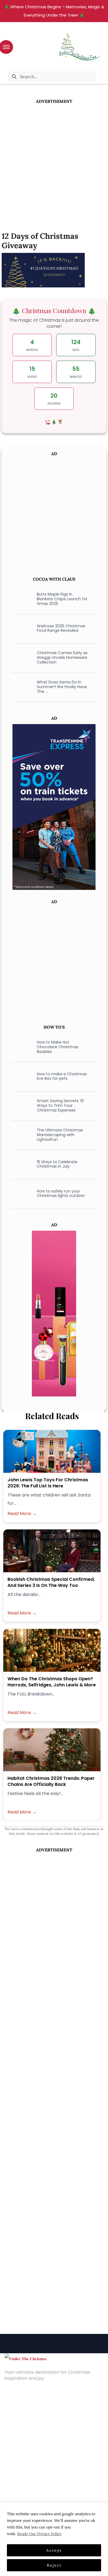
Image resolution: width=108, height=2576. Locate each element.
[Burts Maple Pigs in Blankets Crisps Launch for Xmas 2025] (21, 599)
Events (11, 2482)
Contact (14, 2413)
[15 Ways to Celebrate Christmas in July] (21, 1164)
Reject (54, 2565)
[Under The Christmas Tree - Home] (25, 2358)
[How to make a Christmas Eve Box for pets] (21, 1076)
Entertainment (20, 2458)
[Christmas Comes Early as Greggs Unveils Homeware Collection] (21, 657)
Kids (9, 2466)
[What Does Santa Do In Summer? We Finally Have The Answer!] (21, 687)
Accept (54, 2550)
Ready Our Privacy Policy (39, 2534)
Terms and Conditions (28, 2430)
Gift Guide (15, 2474)
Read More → (22, 1514)
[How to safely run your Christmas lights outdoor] (21, 1193)
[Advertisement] (54, 161)
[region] (54, 2539)
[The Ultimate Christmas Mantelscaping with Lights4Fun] (21, 1135)
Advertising (16, 2422)
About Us (14, 2405)
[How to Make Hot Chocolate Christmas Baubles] (21, 1047)
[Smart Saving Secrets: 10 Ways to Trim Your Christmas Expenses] (21, 1105)
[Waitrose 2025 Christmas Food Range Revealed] (21, 628)
